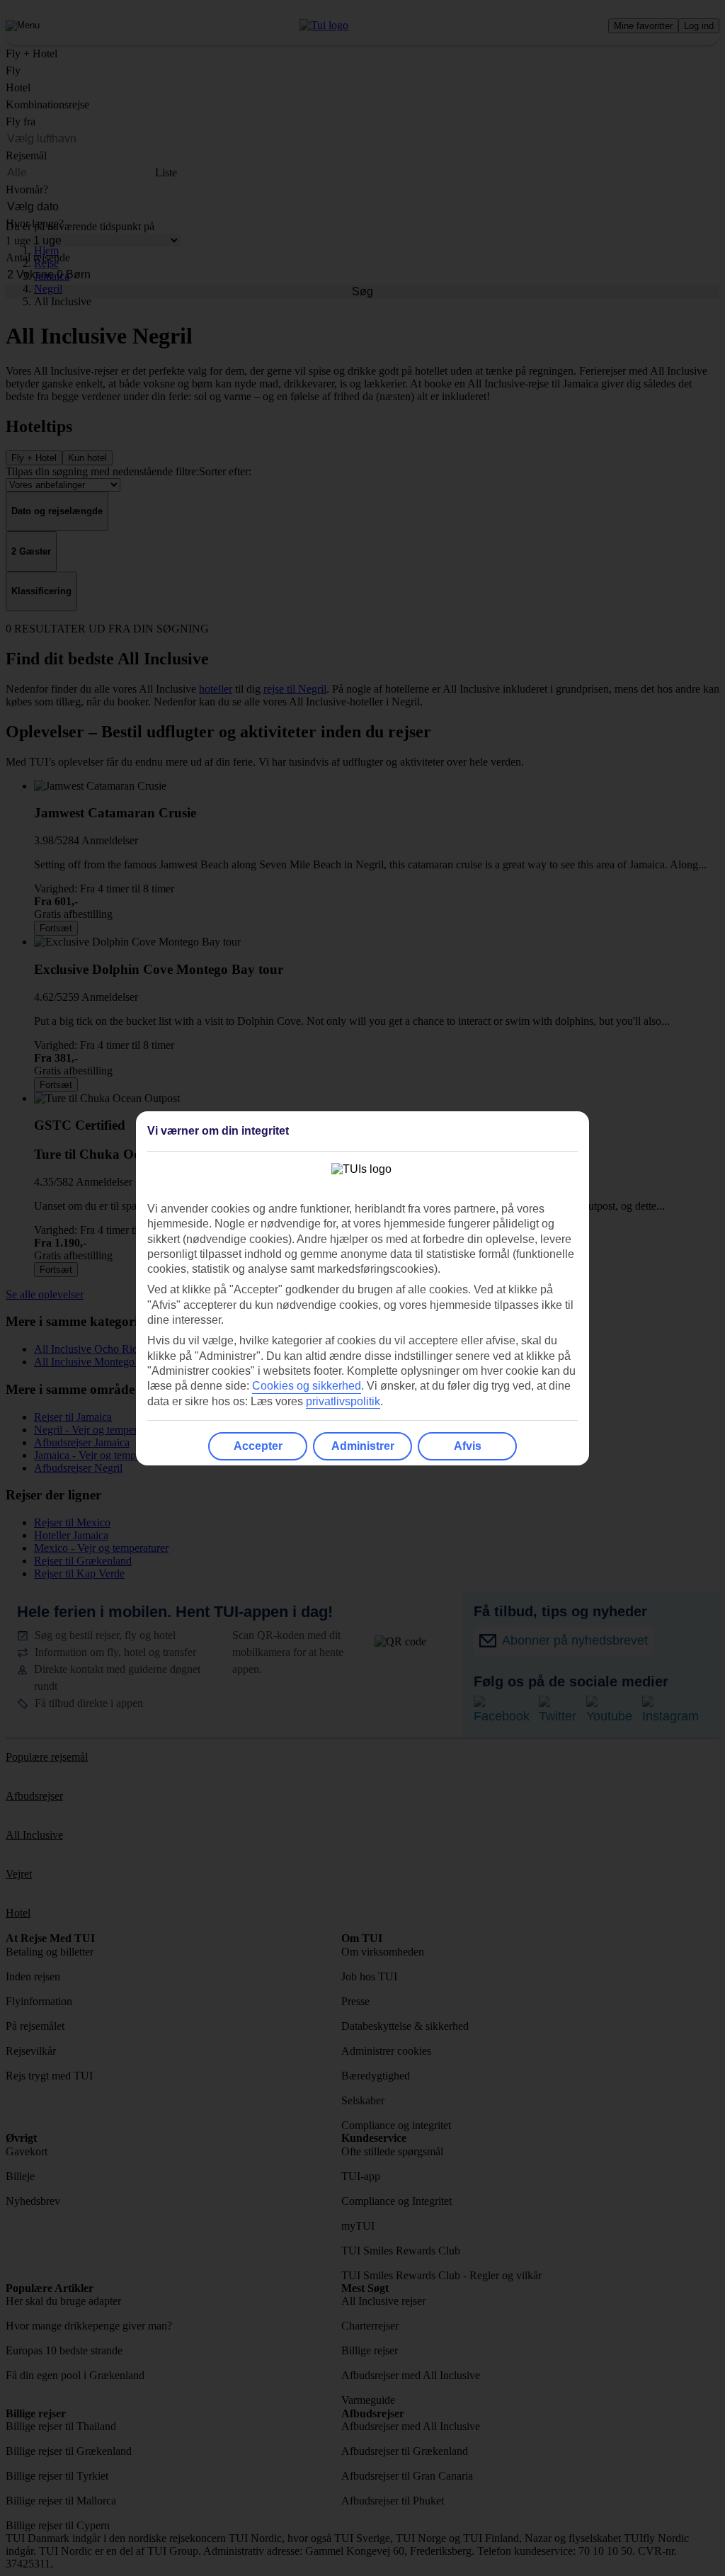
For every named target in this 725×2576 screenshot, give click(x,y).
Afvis (468, 1446)
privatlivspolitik (343, 1401)
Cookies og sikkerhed (307, 1386)
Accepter (258, 1446)
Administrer (363, 1446)
